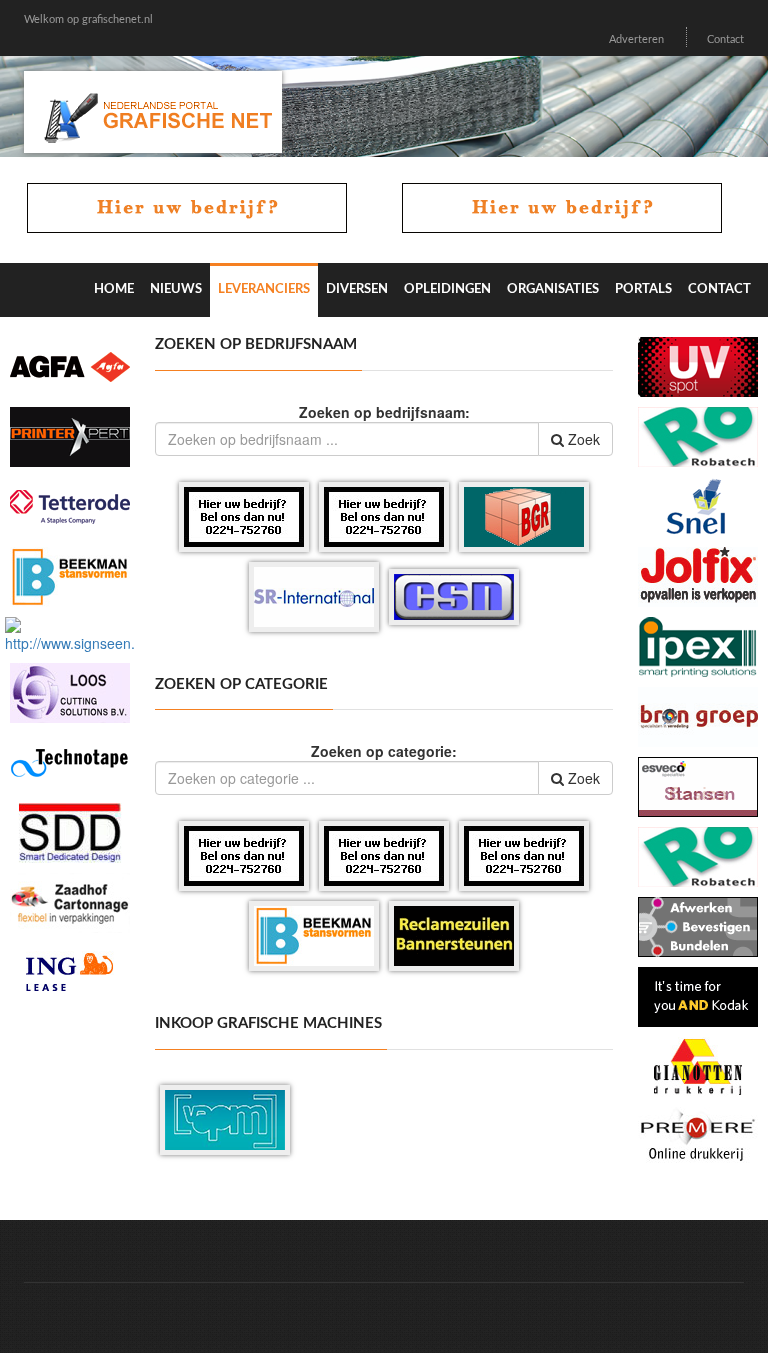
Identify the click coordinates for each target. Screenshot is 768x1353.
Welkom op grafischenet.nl (88, 19)
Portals (643, 289)
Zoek (582, 439)
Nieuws (176, 289)
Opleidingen (447, 289)
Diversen (357, 289)
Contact (725, 39)
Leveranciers (264, 289)
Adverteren (636, 39)
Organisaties (553, 289)
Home (114, 289)
